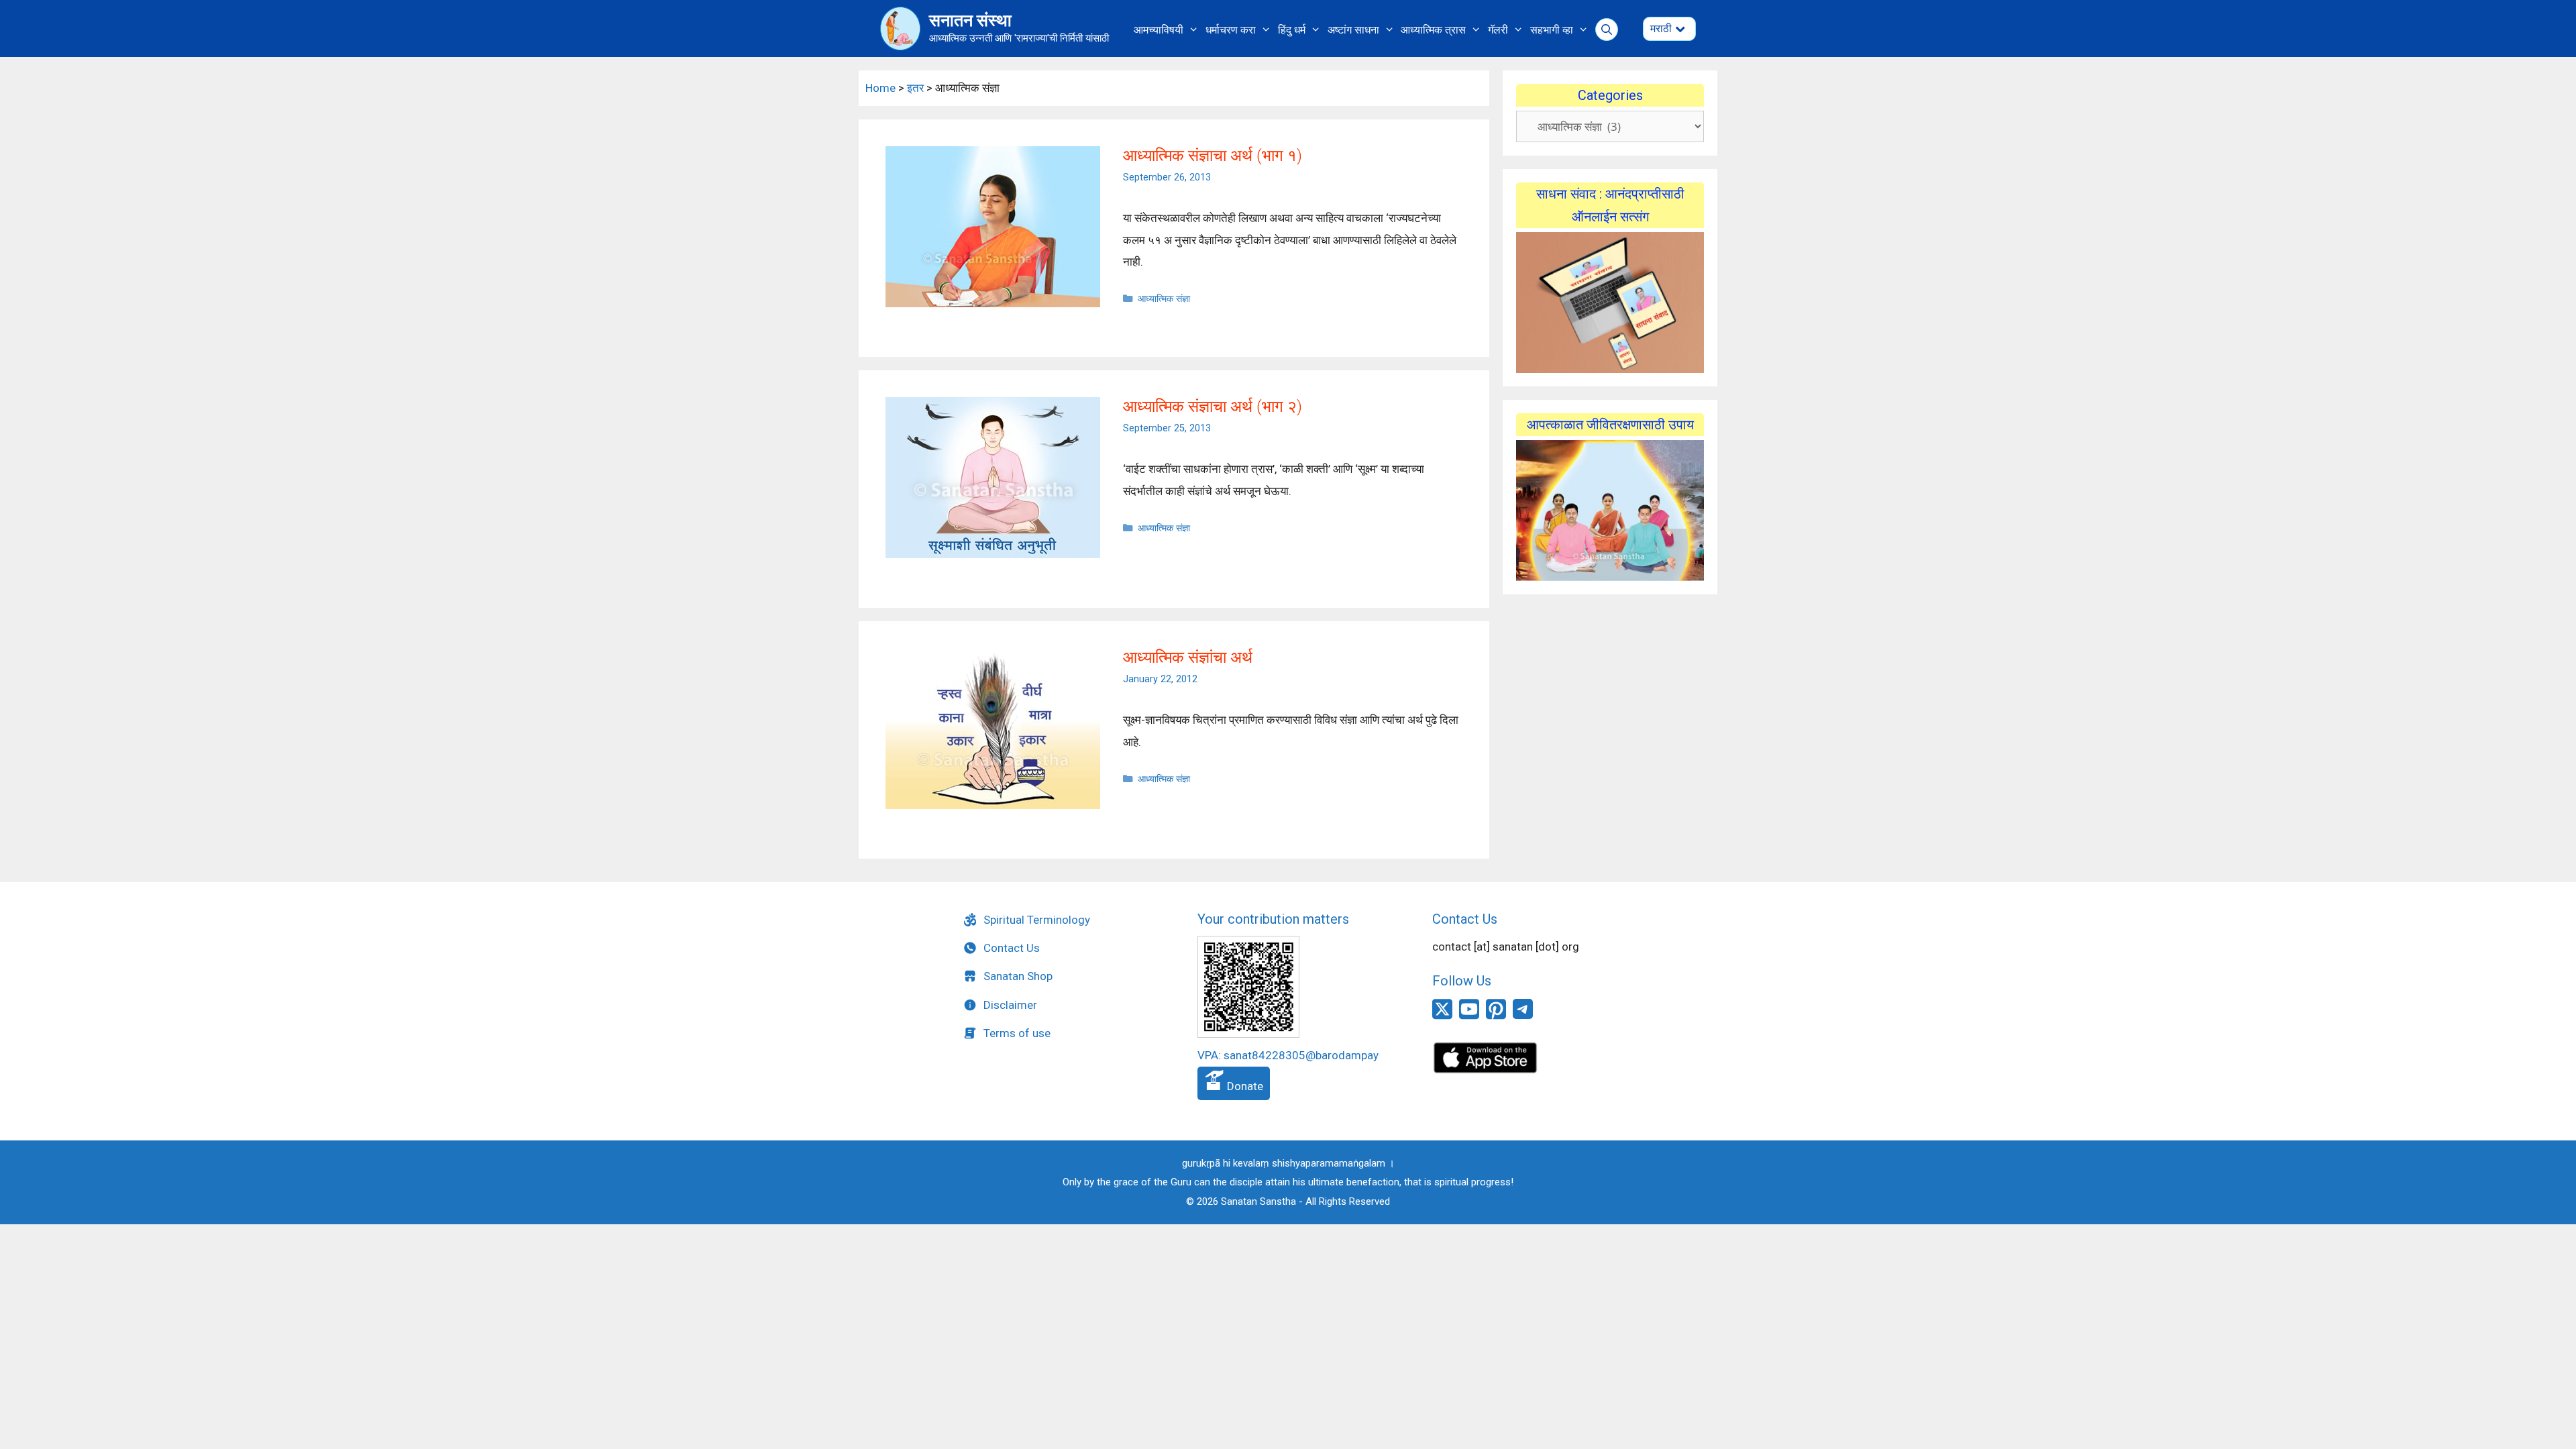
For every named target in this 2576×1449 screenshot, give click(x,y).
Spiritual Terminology (1037, 920)
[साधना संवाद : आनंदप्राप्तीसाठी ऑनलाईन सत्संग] (1610, 303)
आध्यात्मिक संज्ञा (1164, 299)
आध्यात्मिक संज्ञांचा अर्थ (1188, 657)
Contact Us (1012, 948)
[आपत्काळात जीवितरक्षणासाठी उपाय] (1610, 511)
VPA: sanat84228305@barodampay (1288, 1055)
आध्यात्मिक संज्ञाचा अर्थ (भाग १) (1213, 156)
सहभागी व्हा (1552, 30)
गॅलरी (1498, 30)
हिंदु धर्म (1292, 30)
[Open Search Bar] (1607, 30)
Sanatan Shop (1018, 976)
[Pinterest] (1496, 1016)
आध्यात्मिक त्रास (1433, 30)
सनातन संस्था (970, 20)
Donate (1244, 1086)
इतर (915, 88)
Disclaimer (1010, 1005)
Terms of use (1017, 1033)
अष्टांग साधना (1353, 30)
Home (880, 88)
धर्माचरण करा (1231, 30)
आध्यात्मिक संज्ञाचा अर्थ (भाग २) (1213, 407)
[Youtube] (1469, 1016)
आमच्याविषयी (1159, 30)
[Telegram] (1523, 1015)
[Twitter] (1442, 1016)
